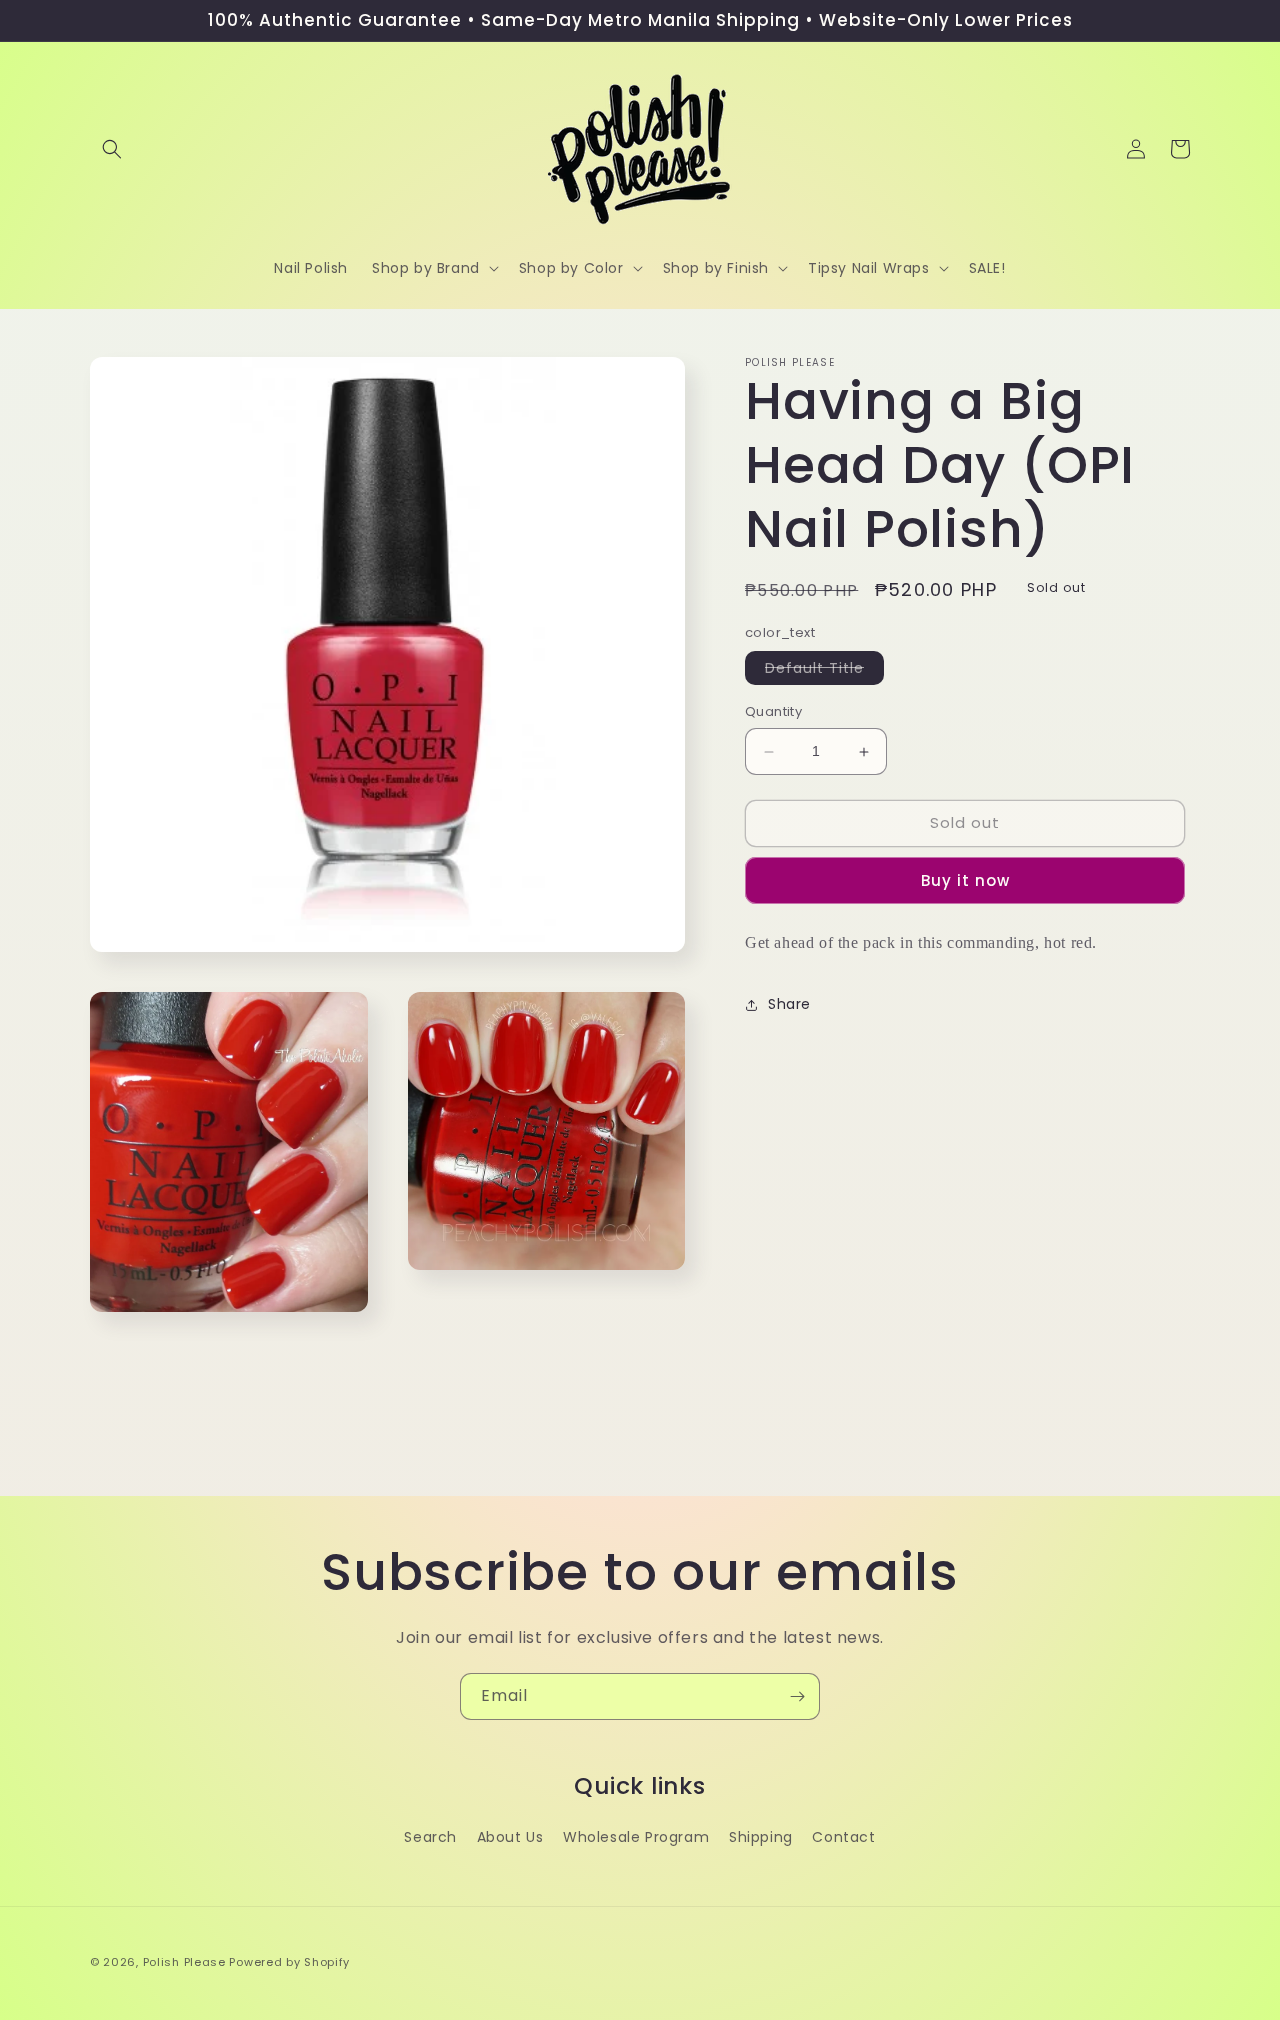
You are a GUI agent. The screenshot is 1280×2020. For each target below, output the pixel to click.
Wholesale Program (636, 1837)
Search (430, 1837)
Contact (843, 1837)
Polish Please (184, 1962)
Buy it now (965, 880)
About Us (510, 1837)
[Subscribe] (797, 1696)
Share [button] (789, 1005)
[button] (112, 149)
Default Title (824, 672)
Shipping (761, 1837)
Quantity (773, 712)
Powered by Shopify (289, 1962)
